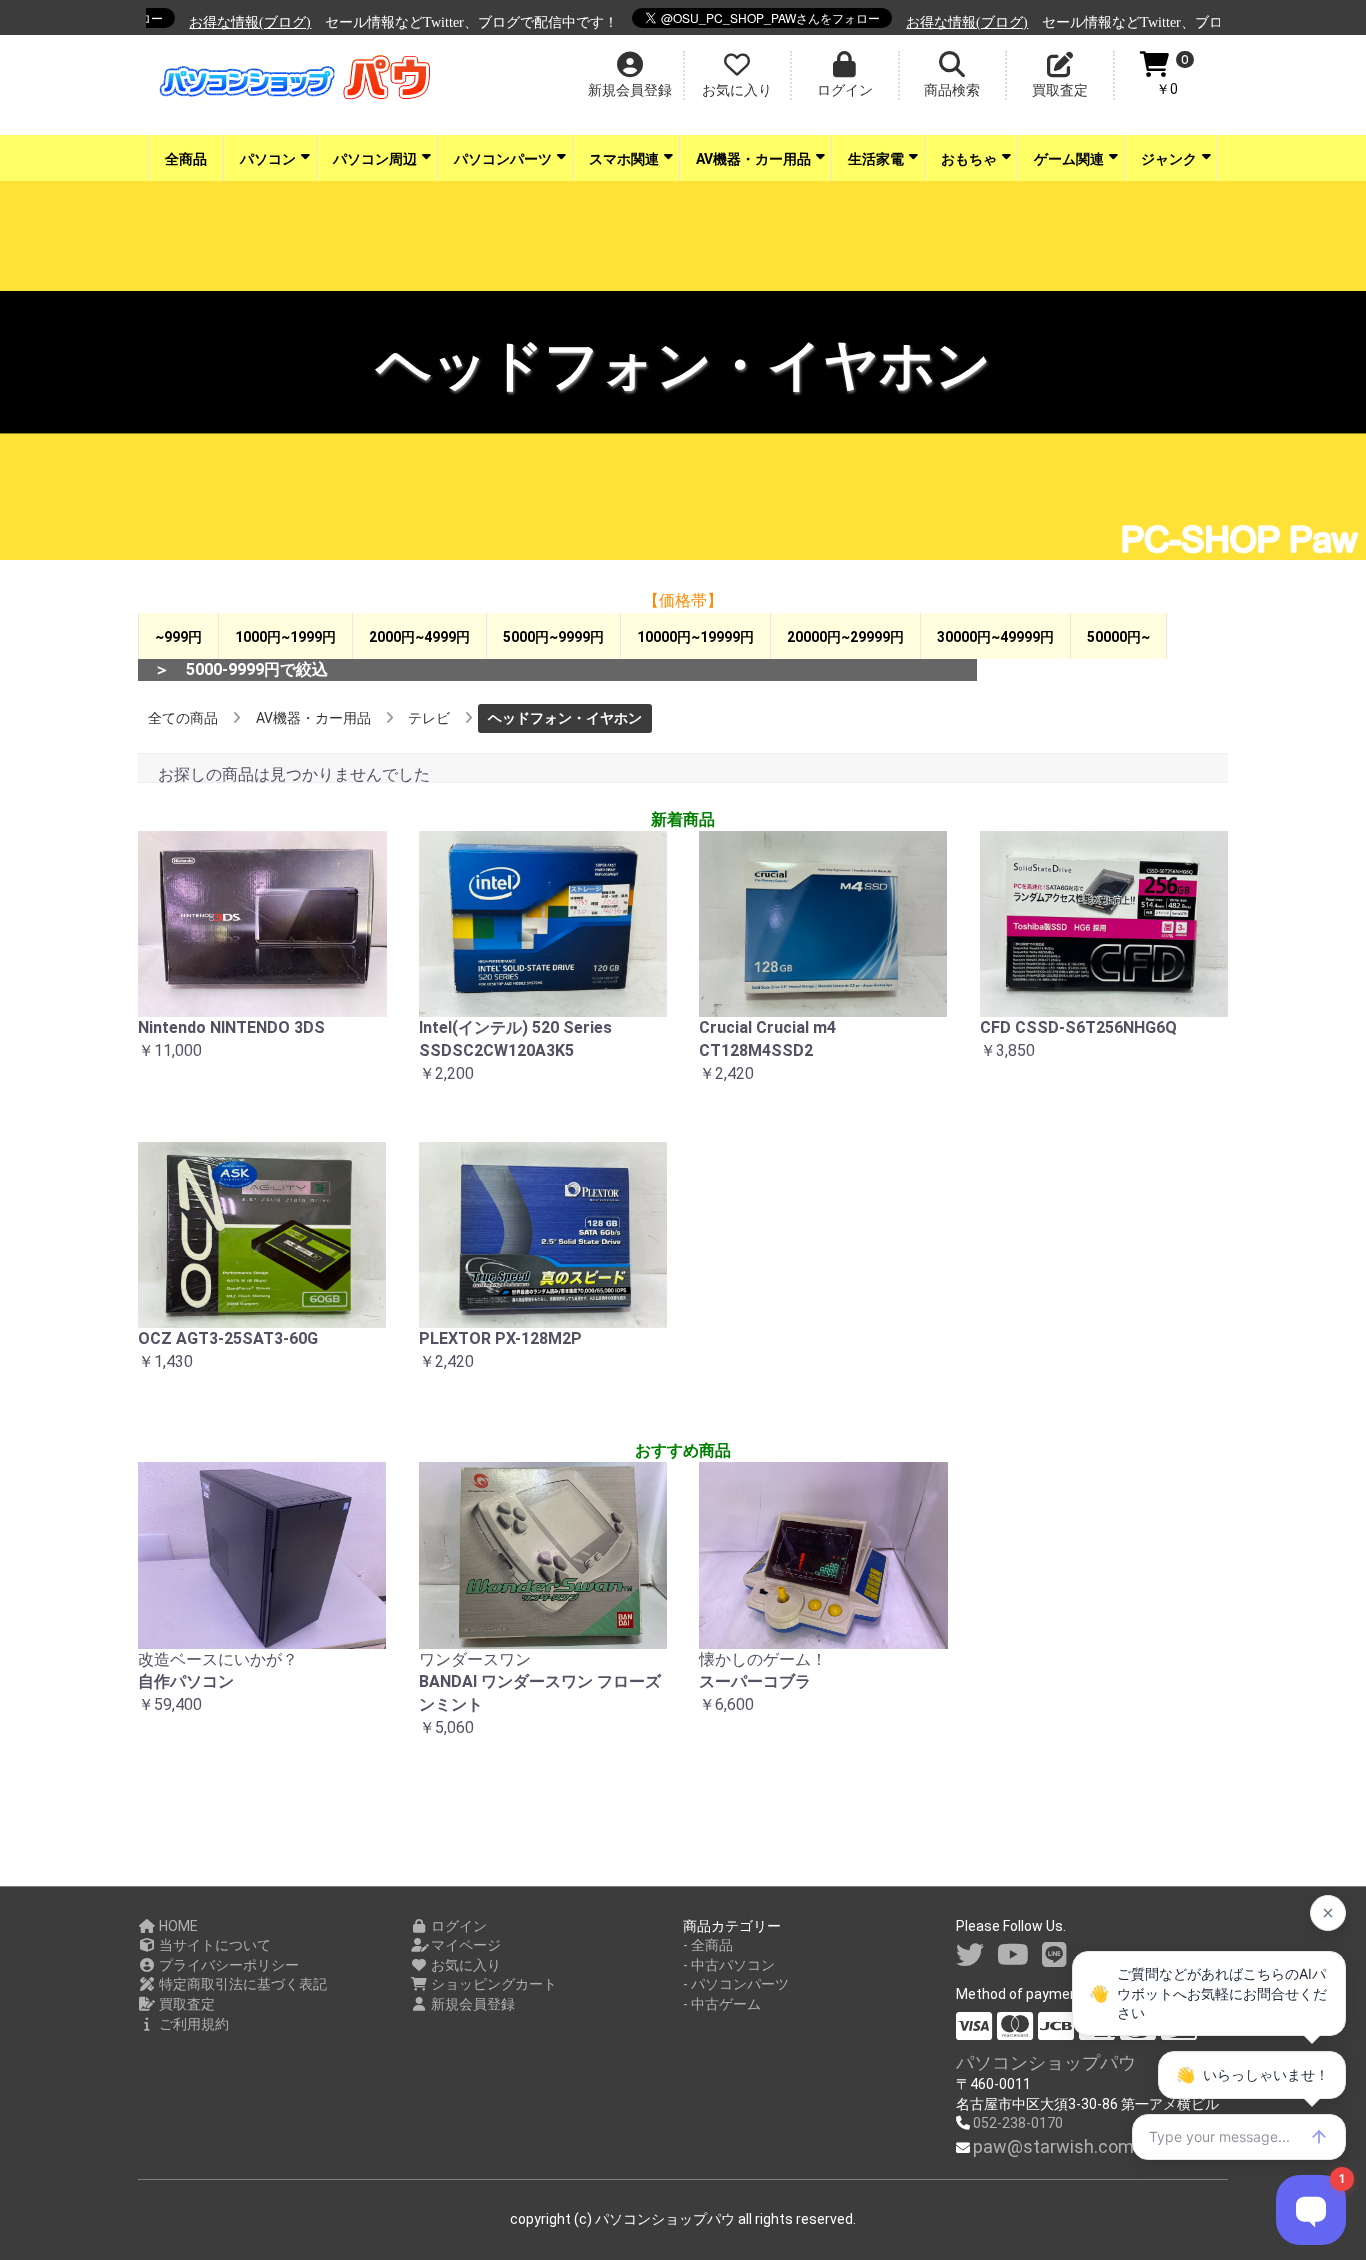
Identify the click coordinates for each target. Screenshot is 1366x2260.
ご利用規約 (192, 2024)
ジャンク (1169, 159)
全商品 (186, 159)
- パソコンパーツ (736, 1984)
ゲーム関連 (1069, 159)
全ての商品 (183, 718)
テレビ (429, 718)
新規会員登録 (471, 2004)
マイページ (464, 1945)
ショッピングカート (492, 1984)
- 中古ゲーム (722, 2004)
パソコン (268, 159)
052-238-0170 (1018, 2123)
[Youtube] (1013, 1955)
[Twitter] (970, 1955)
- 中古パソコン (729, 1965)
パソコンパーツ (503, 159)
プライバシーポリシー (227, 1965)
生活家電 (876, 159)
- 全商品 (708, 1945)
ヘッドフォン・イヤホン (565, 718)
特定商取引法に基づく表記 (241, 1984)
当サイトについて (213, 1945)
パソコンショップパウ (1046, 2062)
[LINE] (1054, 1955)
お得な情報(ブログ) (220, 22)
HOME (177, 1926)
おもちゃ (969, 159)
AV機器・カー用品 (753, 159)
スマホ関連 (624, 159)
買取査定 (185, 2004)
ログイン (457, 1926)
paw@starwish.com (1053, 2146)
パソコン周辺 (375, 159)
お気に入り (464, 1965)
